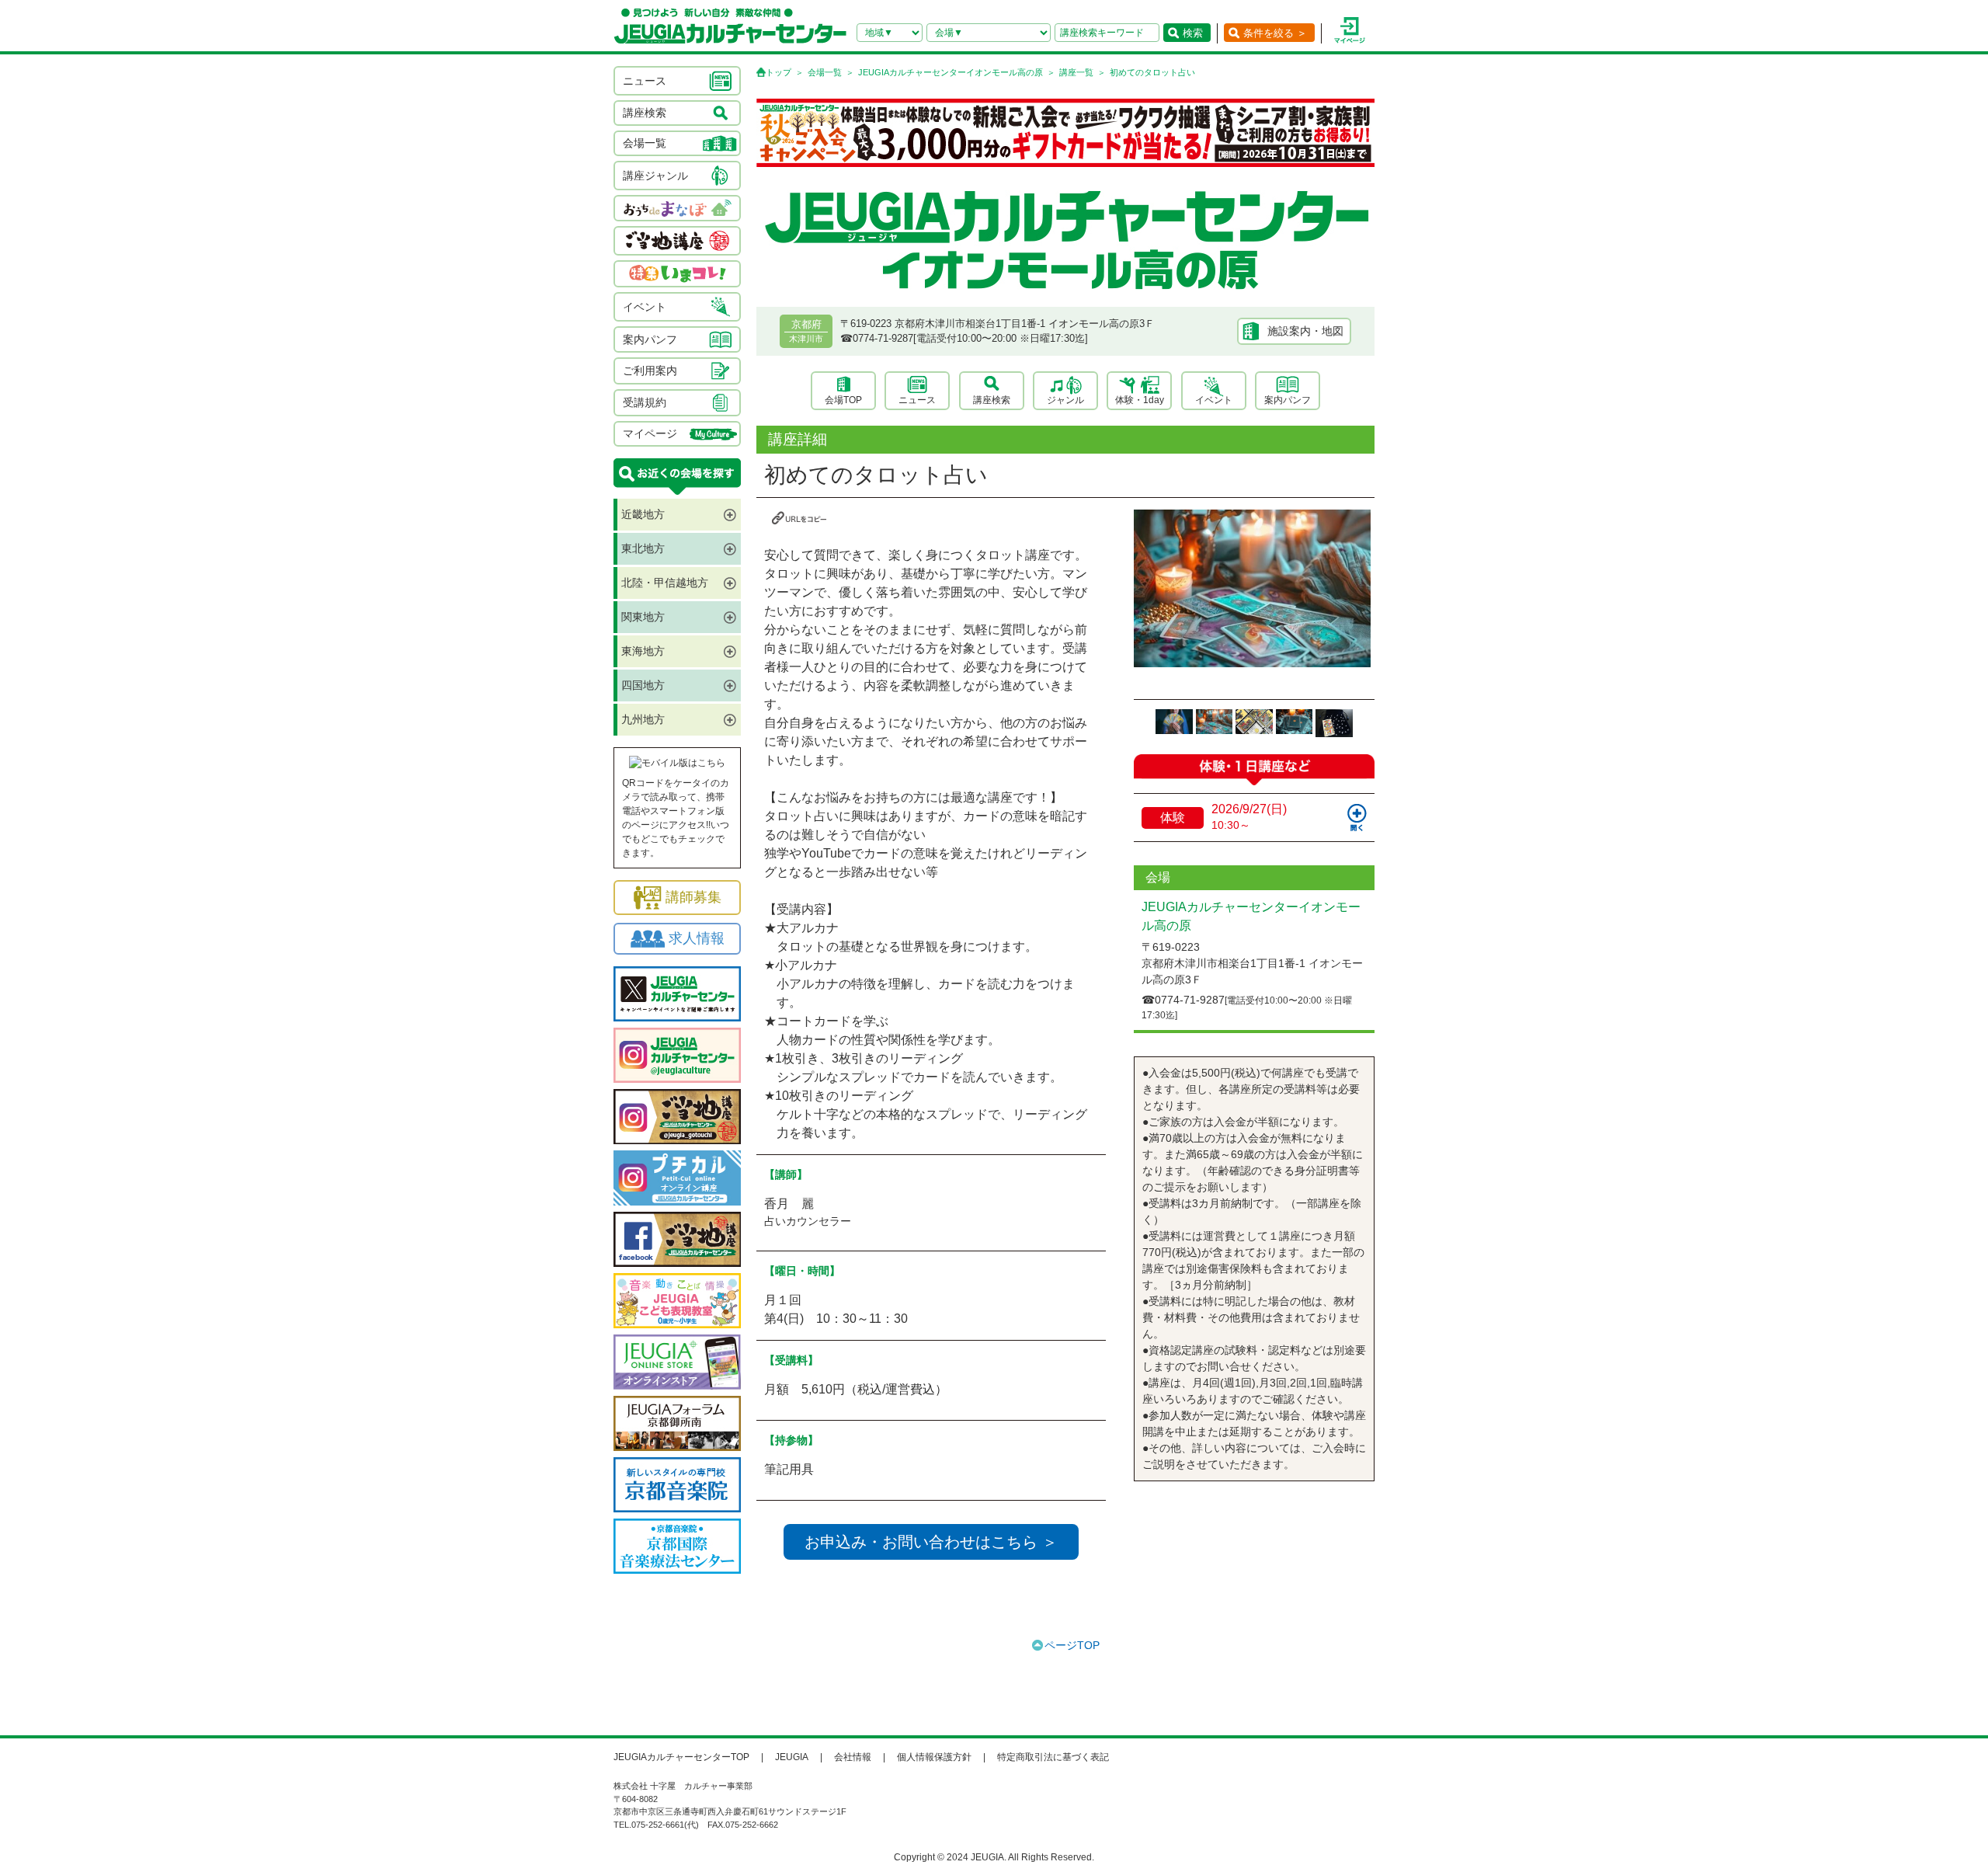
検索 (1193, 33)
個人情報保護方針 (934, 1757)
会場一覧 (825, 72)
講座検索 (992, 400)
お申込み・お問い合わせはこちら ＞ (931, 1542)
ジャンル (1065, 400)
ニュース (917, 400)
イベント (1214, 400)
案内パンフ (1288, 400)
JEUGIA (792, 1757)
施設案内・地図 (1305, 331)
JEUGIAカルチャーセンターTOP (681, 1757)
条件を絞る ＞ (1275, 33)
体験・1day (1140, 400)
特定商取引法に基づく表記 (1053, 1757)
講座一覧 (1076, 72)
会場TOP (843, 400)
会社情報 (853, 1757)
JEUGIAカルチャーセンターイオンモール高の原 (951, 72)
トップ (779, 72)
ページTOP (1072, 1645)
